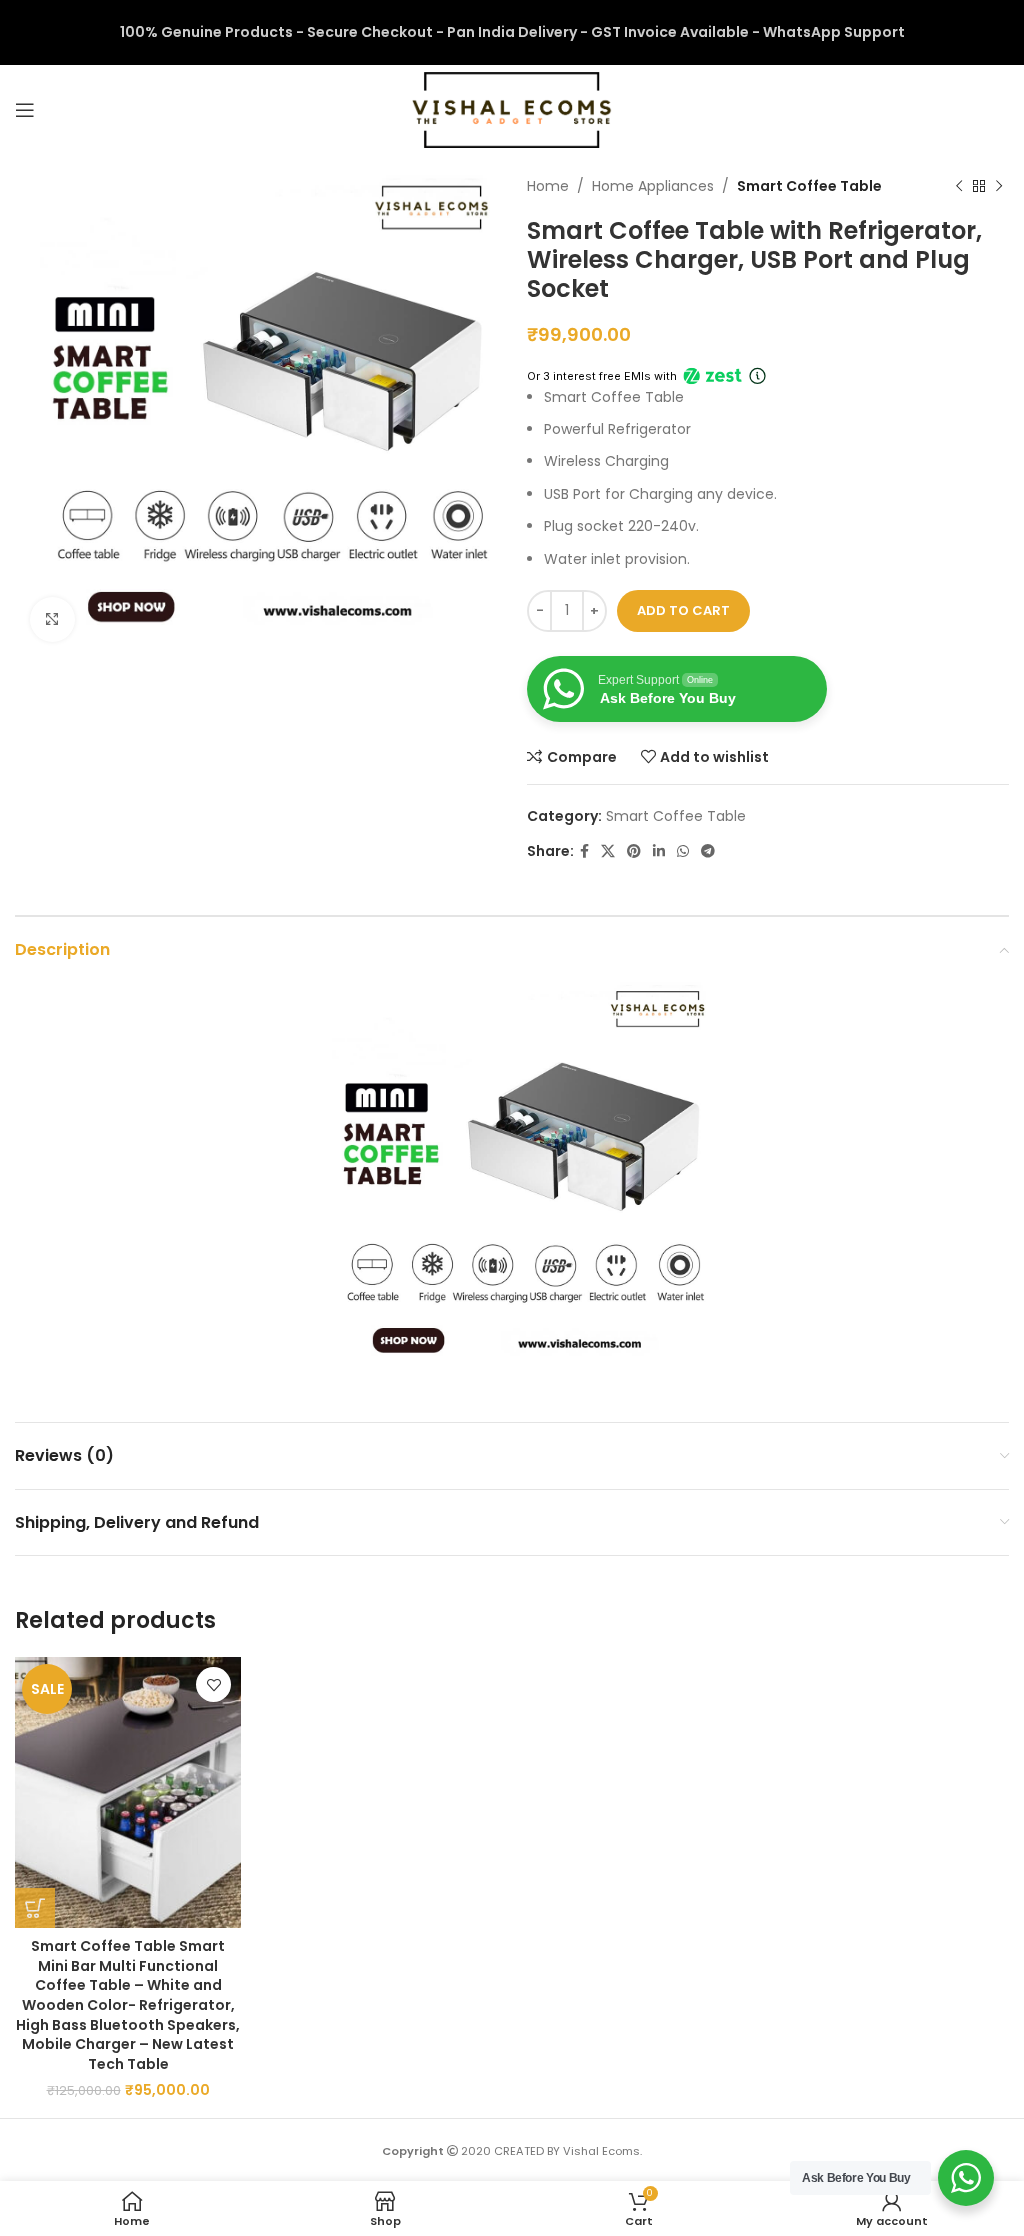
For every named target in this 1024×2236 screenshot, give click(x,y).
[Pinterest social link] (634, 851)
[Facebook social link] (584, 851)
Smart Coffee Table (809, 186)
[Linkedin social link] (659, 851)
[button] (35, 1908)
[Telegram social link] (708, 851)
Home (548, 186)
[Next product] (999, 186)
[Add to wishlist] (213, 1684)
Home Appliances (653, 186)
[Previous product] (959, 186)
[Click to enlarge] (52, 619)
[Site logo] (512, 109)
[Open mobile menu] (25, 110)
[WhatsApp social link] (683, 851)
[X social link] (608, 851)
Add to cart (683, 610)
